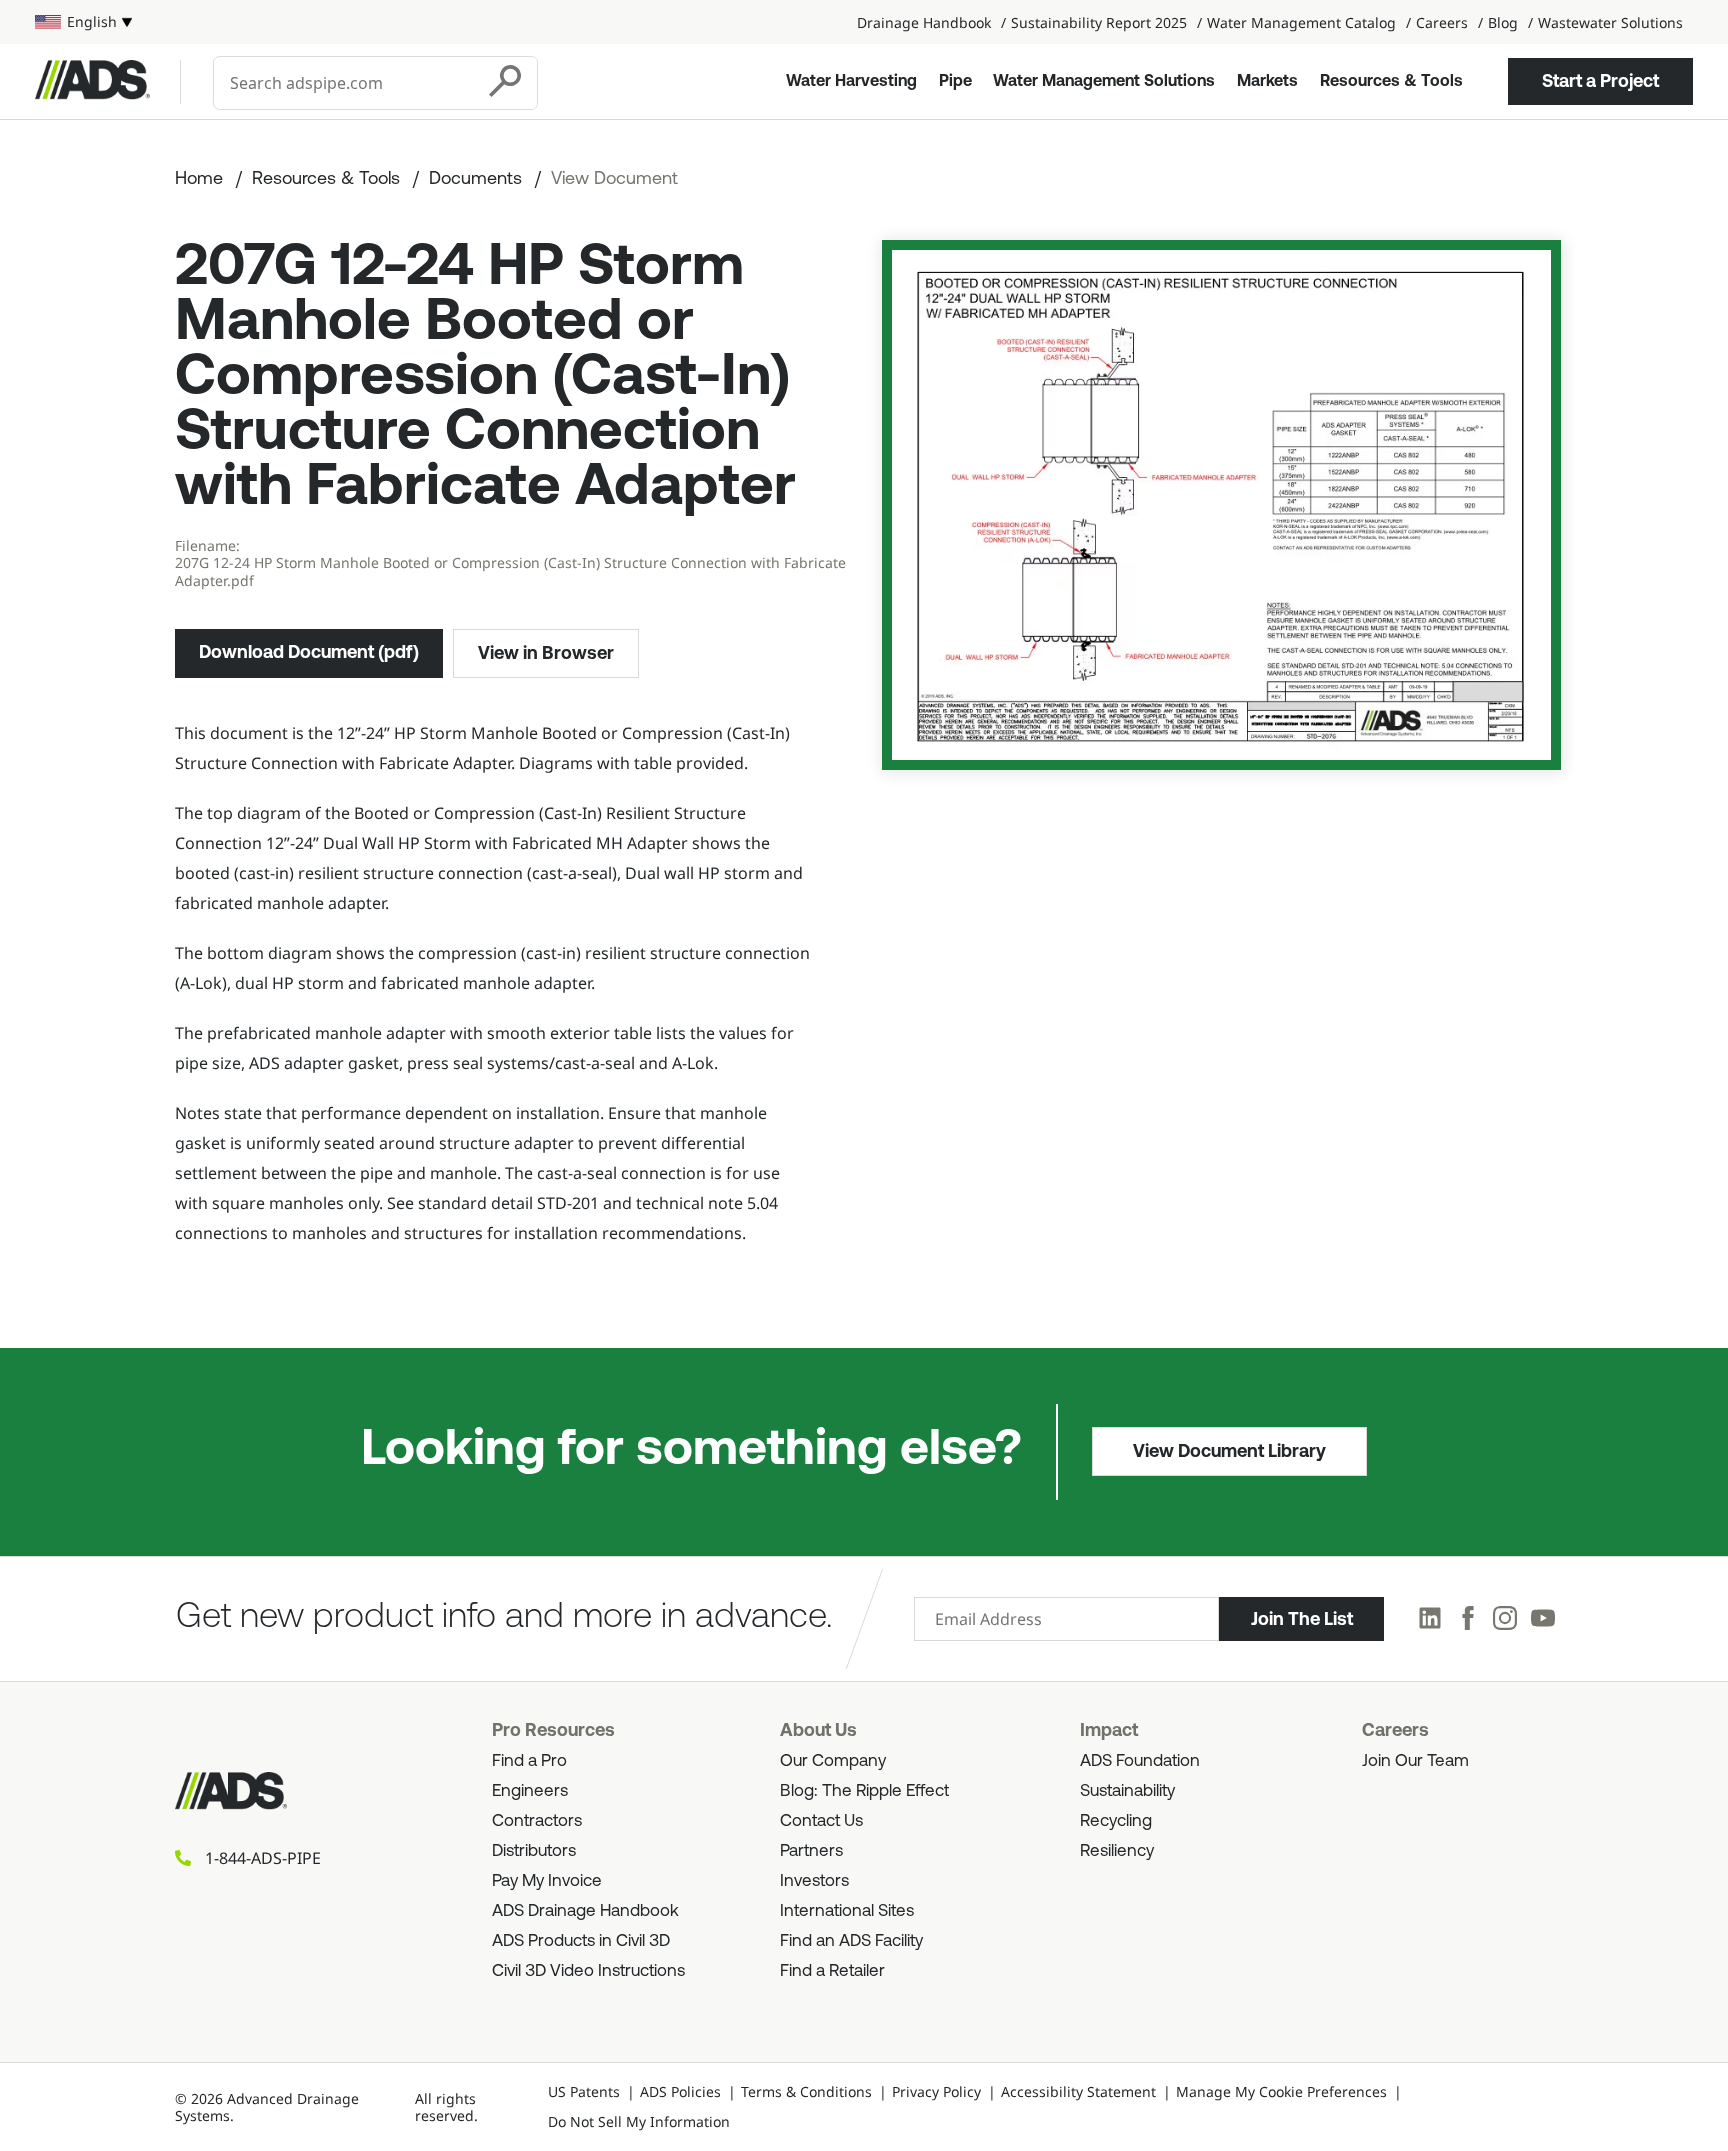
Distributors (534, 1851)
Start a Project (1600, 81)
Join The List (1302, 1619)
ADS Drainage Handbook (585, 1911)
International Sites (847, 1911)
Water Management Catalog (1301, 22)
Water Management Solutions (1104, 82)
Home (199, 180)
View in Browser (546, 653)
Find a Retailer (832, 1971)
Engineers (530, 1791)
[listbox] (83, 22)
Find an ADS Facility (851, 1941)
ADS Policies (680, 2091)
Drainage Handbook (924, 22)
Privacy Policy (936, 2091)
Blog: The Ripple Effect (864, 1791)
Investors (814, 1881)
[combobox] (345, 83)
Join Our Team (1415, 1761)
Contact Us (821, 1821)
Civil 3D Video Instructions (588, 1971)
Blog (1503, 22)
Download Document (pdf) (309, 652)
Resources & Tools (1391, 82)
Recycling (1116, 1821)
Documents (475, 180)
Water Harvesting (851, 82)
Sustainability (1127, 1791)
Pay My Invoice (547, 1881)
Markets (1267, 82)
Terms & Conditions (806, 2091)
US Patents (584, 2091)
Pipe (955, 82)
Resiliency (1117, 1851)
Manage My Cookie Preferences (1281, 2091)
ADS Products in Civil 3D (581, 1941)
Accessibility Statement (1078, 2091)
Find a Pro (529, 1761)
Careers (1442, 22)
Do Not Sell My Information (639, 2121)
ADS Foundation (1140, 1761)
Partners (811, 1851)
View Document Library (1229, 1451)
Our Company (833, 1761)
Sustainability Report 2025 (1099, 22)
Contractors (537, 1821)
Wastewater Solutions (1610, 22)
